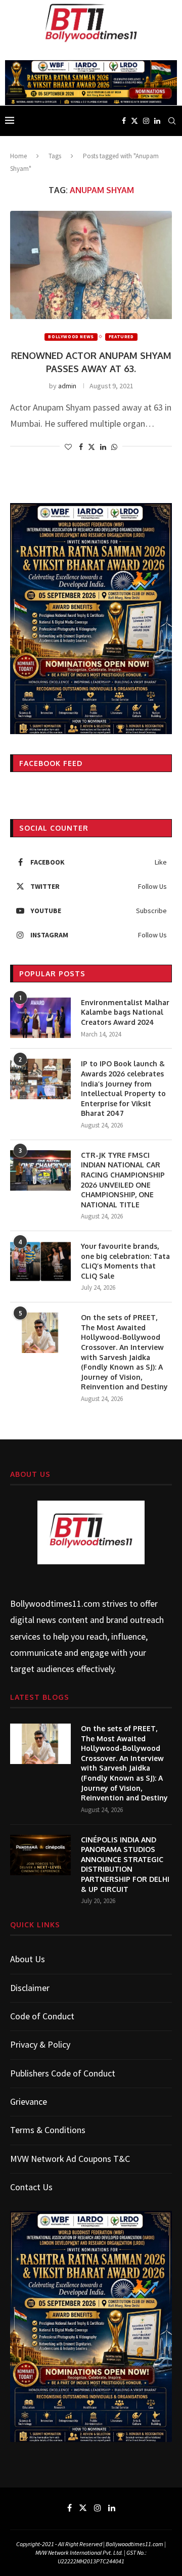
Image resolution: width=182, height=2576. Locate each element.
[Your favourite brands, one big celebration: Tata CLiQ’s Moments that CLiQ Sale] (40, 1261)
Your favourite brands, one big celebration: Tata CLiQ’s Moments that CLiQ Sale (125, 1261)
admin (67, 386)
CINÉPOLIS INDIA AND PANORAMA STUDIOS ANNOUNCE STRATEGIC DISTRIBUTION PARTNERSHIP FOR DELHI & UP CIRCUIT (125, 1864)
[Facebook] (124, 121)
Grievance (29, 2102)
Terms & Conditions (48, 2130)
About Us (28, 1959)
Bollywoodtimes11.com (55, 1603)
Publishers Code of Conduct (63, 2073)
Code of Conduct (42, 2016)
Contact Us (31, 2187)
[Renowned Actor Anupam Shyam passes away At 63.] (91, 265)
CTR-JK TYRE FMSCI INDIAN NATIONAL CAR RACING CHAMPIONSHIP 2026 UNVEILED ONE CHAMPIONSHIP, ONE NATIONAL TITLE (123, 1180)
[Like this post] (68, 447)
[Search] (172, 121)
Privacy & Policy (40, 2044)
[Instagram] (146, 121)
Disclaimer (30, 1988)
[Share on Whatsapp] (114, 447)
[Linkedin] (157, 121)
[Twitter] (134, 121)
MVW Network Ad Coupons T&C (70, 2159)
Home (18, 156)
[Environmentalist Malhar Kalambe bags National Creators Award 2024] (40, 1018)
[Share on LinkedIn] (103, 447)
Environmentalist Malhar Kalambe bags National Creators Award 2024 (125, 1012)
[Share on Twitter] (92, 447)
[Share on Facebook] (81, 447)
